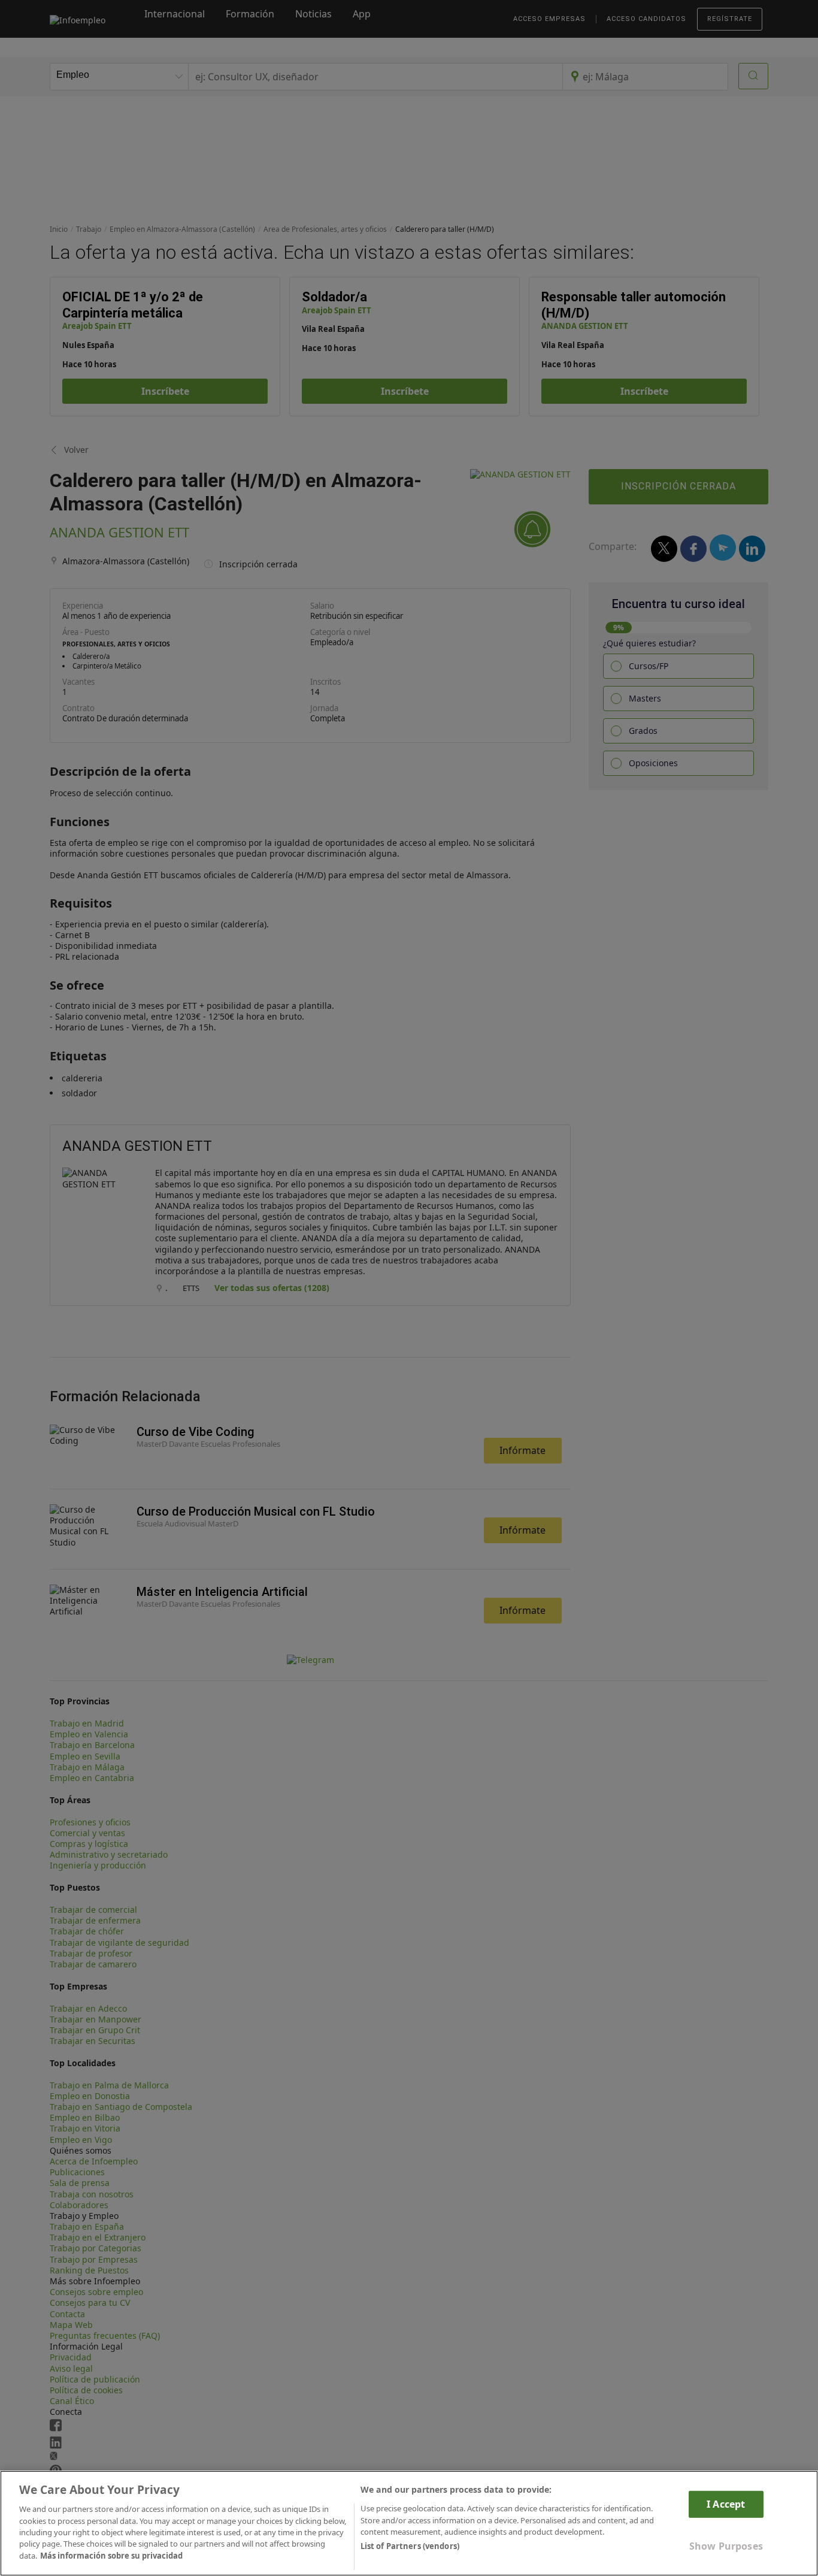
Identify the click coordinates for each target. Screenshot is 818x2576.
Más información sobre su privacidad (111, 2556)
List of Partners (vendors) (410, 2547)
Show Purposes (726, 2546)
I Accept (726, 2504)
